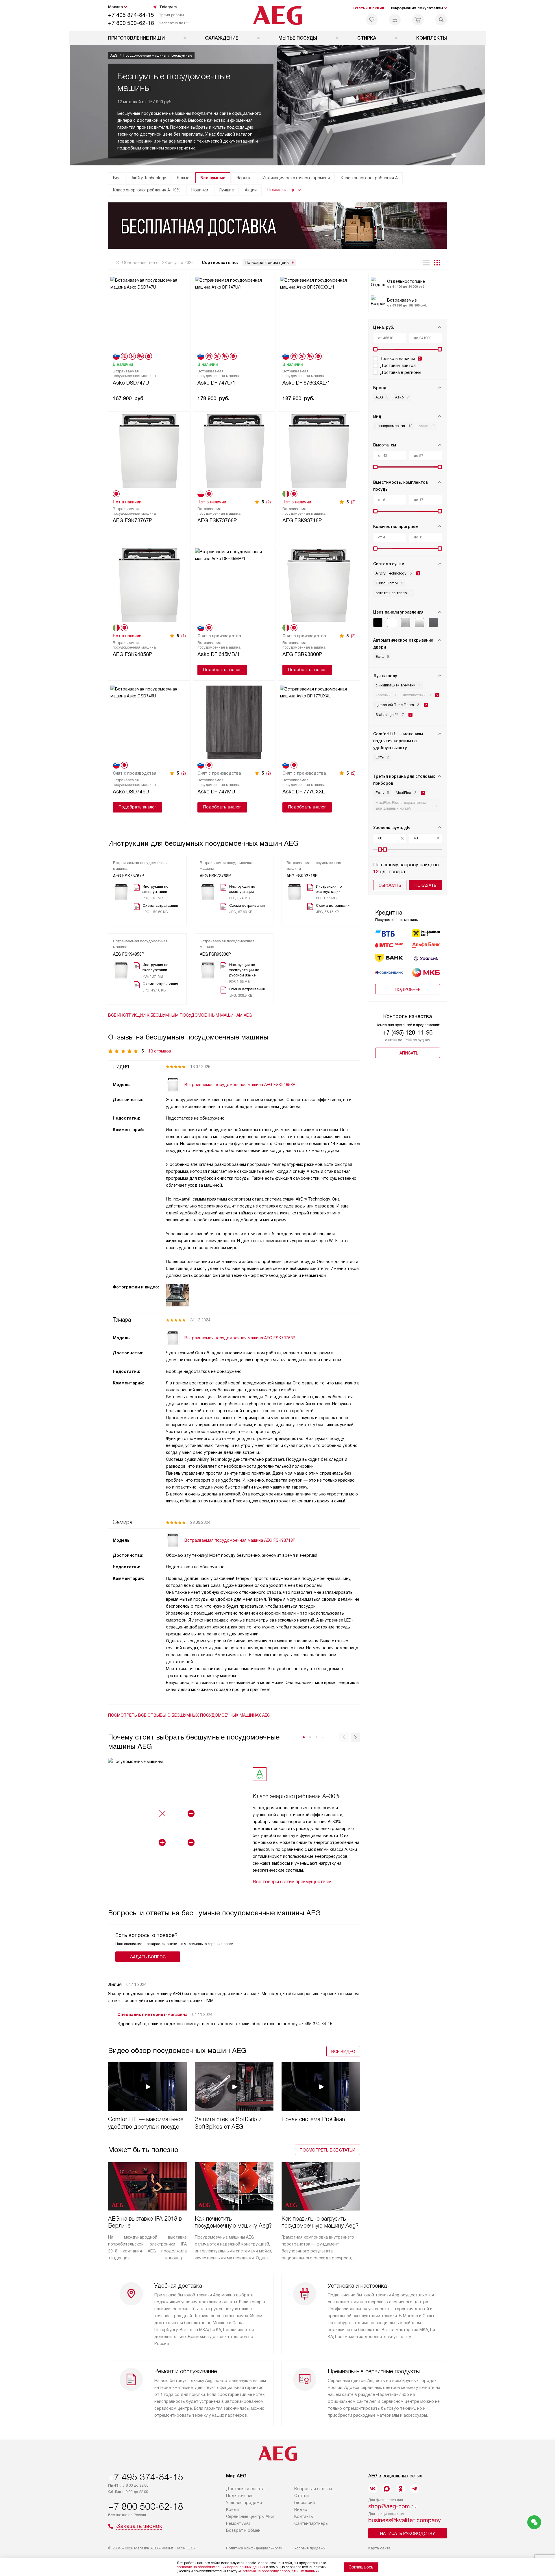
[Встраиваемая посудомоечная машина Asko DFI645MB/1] (234, 585)
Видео (301, 2509)
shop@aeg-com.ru (392, 2506)
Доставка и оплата (245, 2489)
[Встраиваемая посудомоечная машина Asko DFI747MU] (234, 722)
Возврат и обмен (243, 2530)
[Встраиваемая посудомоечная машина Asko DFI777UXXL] (319, 722)
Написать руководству (408, 2533)
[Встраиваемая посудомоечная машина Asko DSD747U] (149, 313)
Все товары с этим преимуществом (292, 1882)
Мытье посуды (298, 38)
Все (117, 178)
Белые (183, 178)
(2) (269, 502)
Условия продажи (244, 2503)
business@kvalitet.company (405, 2520)
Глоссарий (305, 2503)
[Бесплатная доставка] (277, 226)
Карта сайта (379, 2548)
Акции (251, 190)
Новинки (200, 190)
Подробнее (408, 989)
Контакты (304, 2516)
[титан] (433, 623)
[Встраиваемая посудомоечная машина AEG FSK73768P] (234, 450)
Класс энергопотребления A (369, 178)
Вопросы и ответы (313, 2489)
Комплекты (432, 38)
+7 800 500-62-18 (131, 23)
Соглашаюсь (361, 2567)
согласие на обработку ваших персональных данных (221, 2567)
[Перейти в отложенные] (372, 20)
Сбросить (390, 885)
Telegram (168, 7)
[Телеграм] (415, 2489)
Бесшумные (213, 178)
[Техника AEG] (278, 16)
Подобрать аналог (222, 670)
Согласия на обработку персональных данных (279, 2571)
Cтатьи (301, 2496)
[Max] (387, 2489)
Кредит (234, 2509)
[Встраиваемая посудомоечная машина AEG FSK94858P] (149, 585)
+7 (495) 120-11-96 (408, 1033)
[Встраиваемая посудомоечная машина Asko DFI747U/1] (234, 313)
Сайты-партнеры (311, 2523)
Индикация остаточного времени (296, 178)
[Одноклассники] (401, 2489)
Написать (408, 1053)
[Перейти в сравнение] (395, 20)
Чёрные (244, 178)
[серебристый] (419, 623)
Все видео (343, 2051)
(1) (184, 636)
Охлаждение (222, 38)
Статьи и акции (369, 8)
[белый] (392, 623)
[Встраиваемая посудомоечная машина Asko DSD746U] (149, 722)
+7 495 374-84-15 (131, 15)
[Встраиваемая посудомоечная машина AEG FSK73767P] (149, 450)
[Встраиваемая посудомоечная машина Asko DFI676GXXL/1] (319, 313)
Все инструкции (180, 1015)
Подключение (240, 2496)
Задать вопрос (148, 1957)
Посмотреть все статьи (328, 2150)
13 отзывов (160, 1051)
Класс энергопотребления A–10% (147, 190)
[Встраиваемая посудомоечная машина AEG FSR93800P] (319, 585)
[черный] (378, 623)
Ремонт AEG (238, 2523)
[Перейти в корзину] (418, 20)
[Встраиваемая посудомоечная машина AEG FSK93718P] (319, 450)
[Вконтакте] (373, 2489)
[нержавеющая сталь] (406, 623)
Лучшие (226, 190)
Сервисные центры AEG (250, 2516)
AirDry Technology (149, 178)
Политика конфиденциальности (254, 2548)
